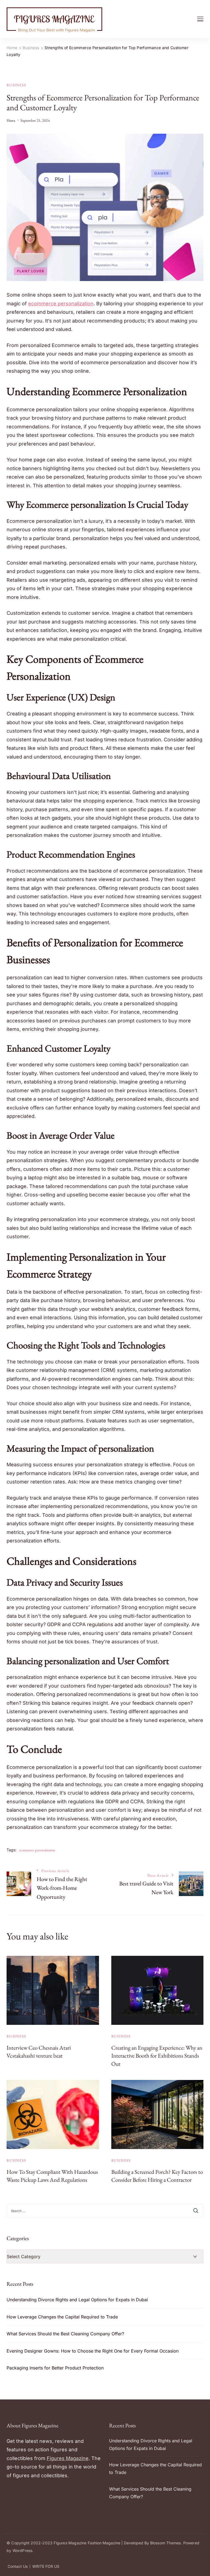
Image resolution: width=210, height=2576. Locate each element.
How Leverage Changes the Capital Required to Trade (62, 2317)
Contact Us (18, 2566)
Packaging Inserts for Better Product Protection (55, 2368)
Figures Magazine (68, 2458)
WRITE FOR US (46, 2566)
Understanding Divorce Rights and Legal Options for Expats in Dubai (77, 2300)
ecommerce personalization (37, 1850)
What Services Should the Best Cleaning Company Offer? (65, 2334)
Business (16, 85)
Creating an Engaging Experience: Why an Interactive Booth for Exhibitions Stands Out (157, 2056)
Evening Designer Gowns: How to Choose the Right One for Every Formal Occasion (93, 2351)
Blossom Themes (166, 2543)
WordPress (23, 2550)
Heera (11, 120)
